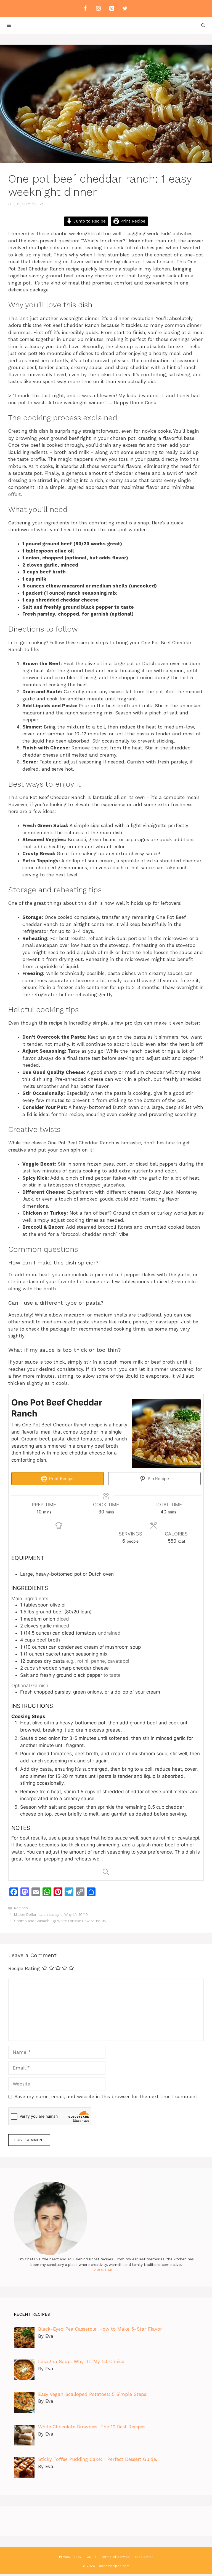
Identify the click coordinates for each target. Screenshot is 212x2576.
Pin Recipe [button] (158, 1479)
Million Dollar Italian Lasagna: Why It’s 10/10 (51, 1915)
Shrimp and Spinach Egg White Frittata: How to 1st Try (60, 1921)
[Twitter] (125, 9)
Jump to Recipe (89, 221)
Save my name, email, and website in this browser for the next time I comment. (106, 2096)
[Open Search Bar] (203, 25)
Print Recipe (132, 221)
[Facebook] (85, 9)
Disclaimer (144, 2557)
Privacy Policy (70, 2557)
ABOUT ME (104, 2270)
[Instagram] (98, 9)
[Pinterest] (112, 9)
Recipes (21, 1908)
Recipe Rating (24, 1968)
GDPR (91, 2557)
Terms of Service (116, 2557)
